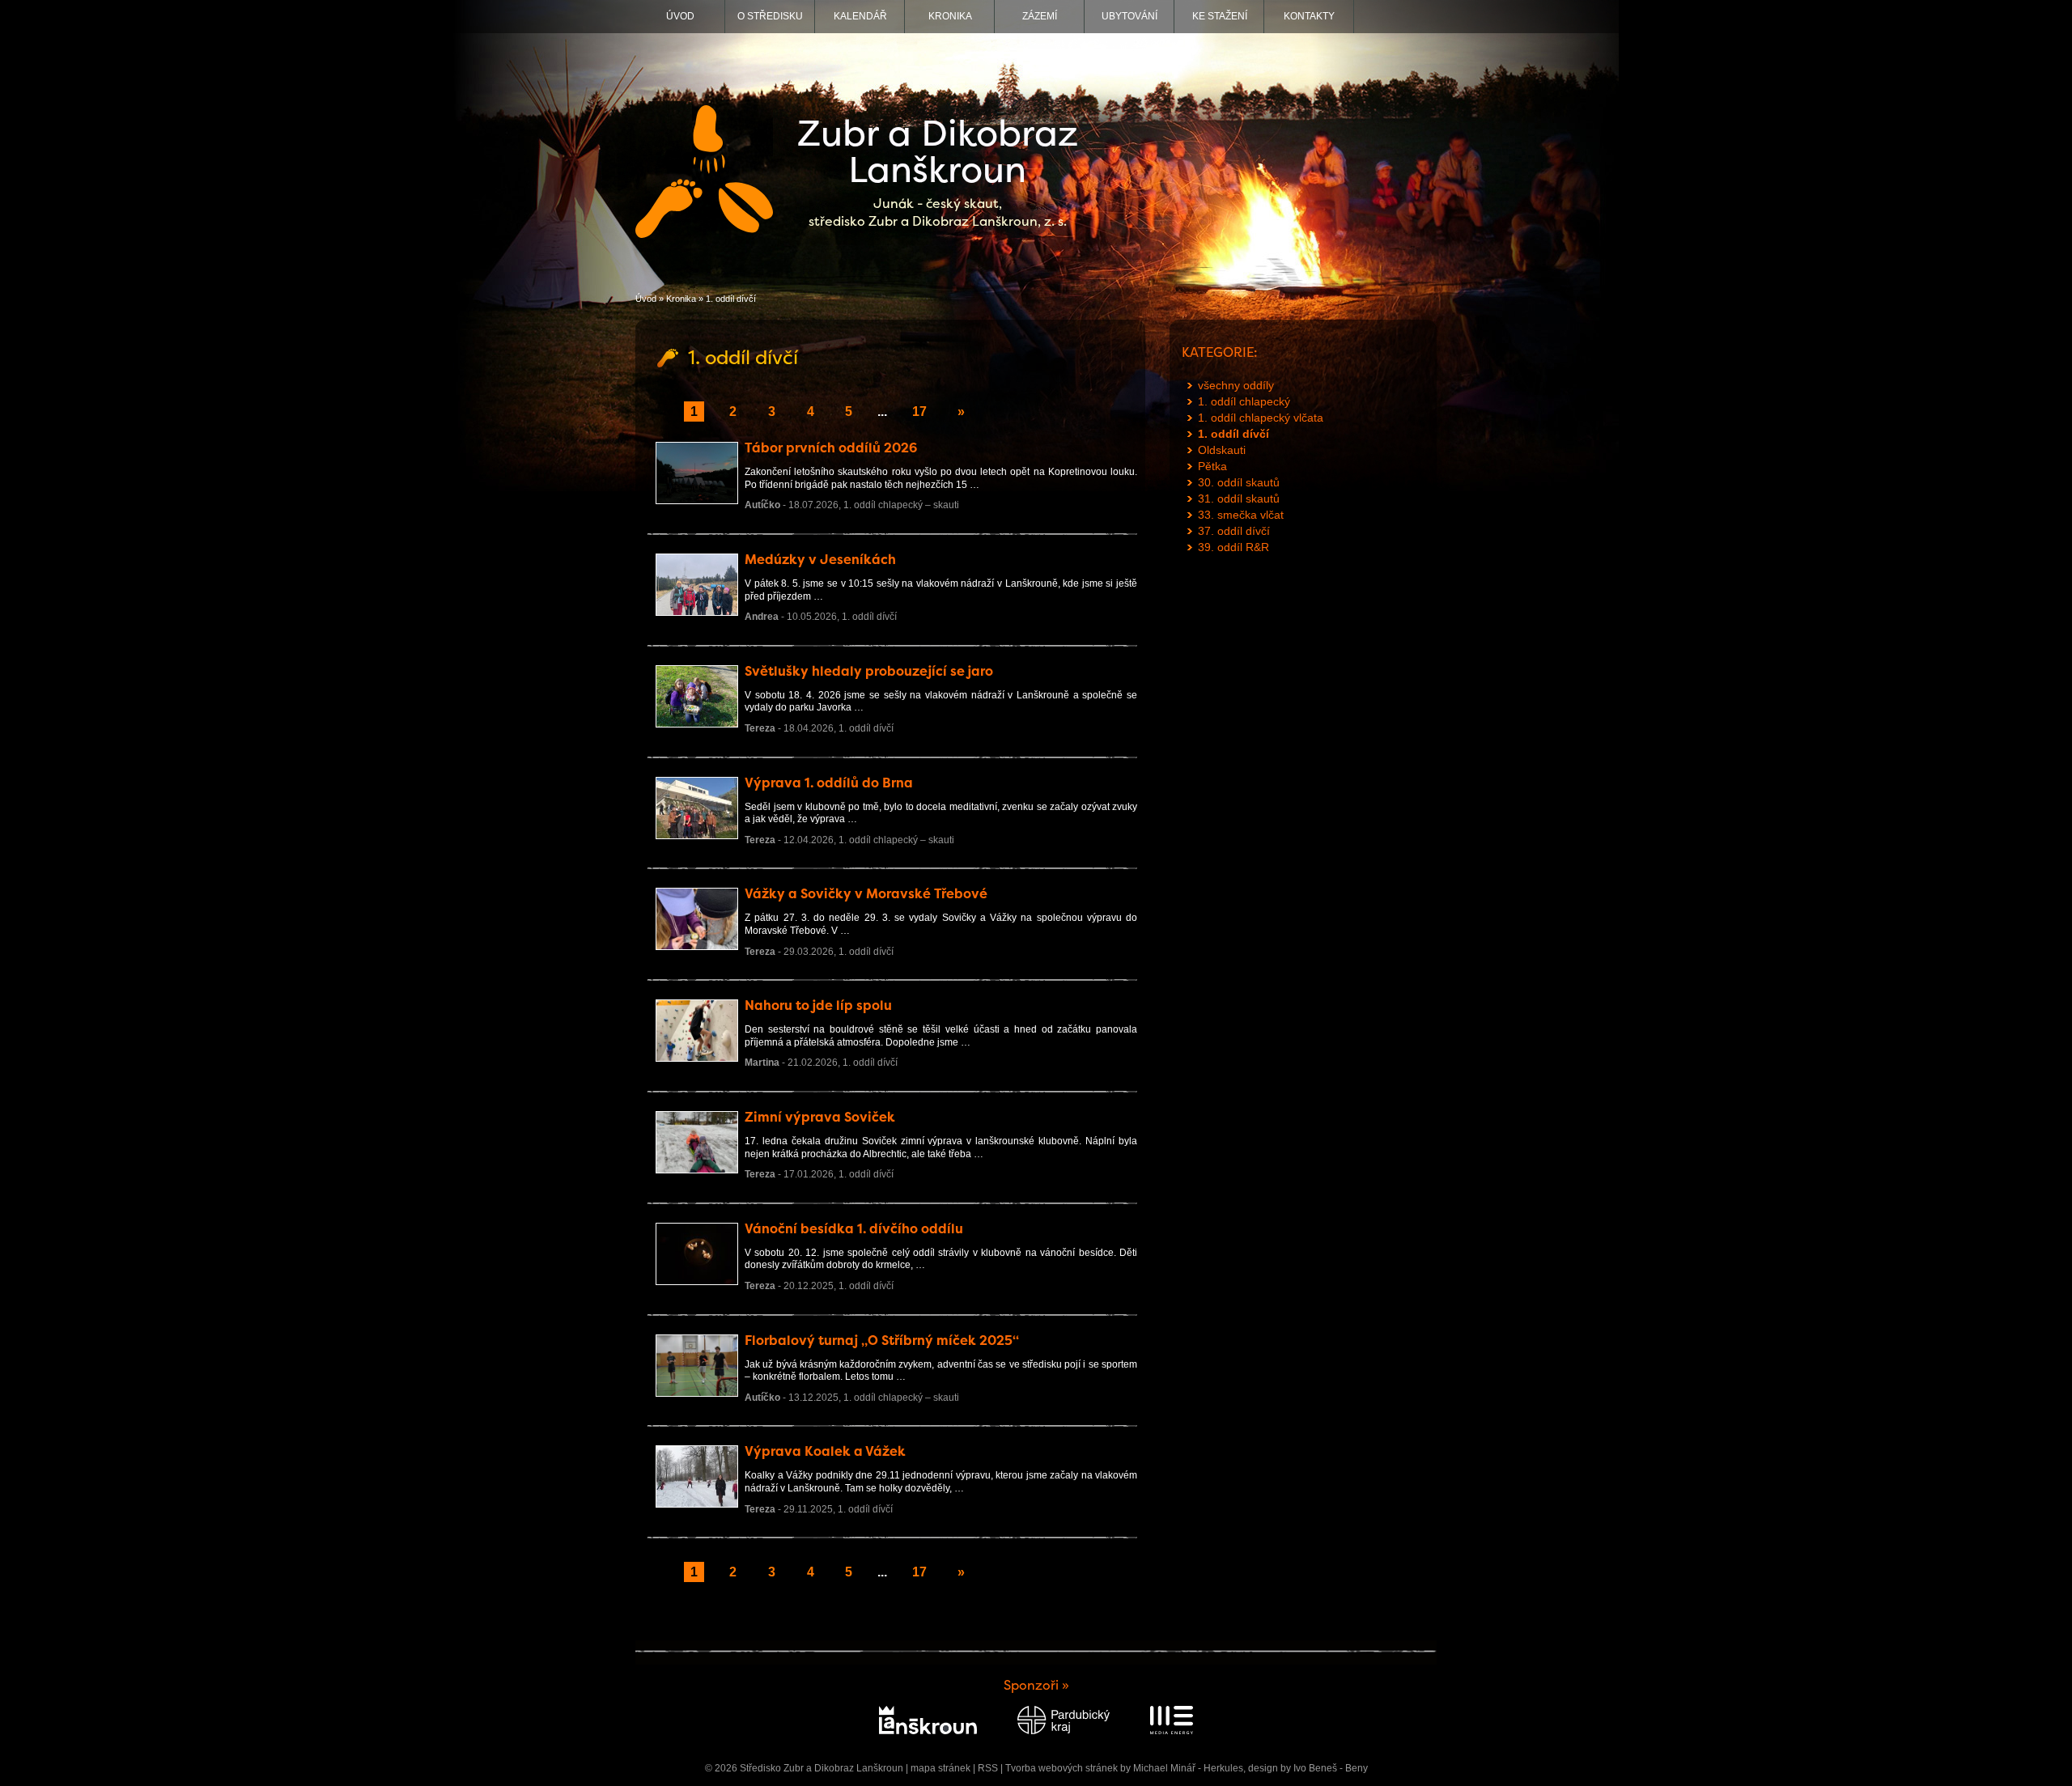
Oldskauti (1222, 450)
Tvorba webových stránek (1061, 1768)
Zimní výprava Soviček (820, 1117)
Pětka (1212, 466)
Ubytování (1129, 16)
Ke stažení (1220, 16)
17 (919, 412)
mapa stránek (940, 1768)
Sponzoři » (1036, 1685)
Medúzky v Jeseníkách (820, 560)
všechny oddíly (1236, 385)
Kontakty (1309, 16)
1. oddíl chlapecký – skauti (901, 505)
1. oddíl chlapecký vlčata (1261, 418)
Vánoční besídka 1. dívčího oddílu (854, 1229)
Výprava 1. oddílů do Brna (829, 783)
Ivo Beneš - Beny (1331, 1768)
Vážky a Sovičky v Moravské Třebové (866, 894)
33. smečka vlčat (1241, 515)
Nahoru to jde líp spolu (818, 1005)
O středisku (770, 16)
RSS (988, 1768)
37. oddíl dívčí (1234, 531)
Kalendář (860, 16)
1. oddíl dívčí (869, 617)
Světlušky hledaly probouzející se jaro (869, 671)
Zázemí (1040, 16)
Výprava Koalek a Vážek (825, 1451)
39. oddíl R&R (1233, 547)
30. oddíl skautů (1239, 482)
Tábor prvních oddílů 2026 (831, 448)
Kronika (950, 16)
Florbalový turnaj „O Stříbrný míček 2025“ (882, 1341)
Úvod (680, 16)
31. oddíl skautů (1239, 498)
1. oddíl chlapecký (1244, 401)
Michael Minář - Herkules (1188, 1768)
